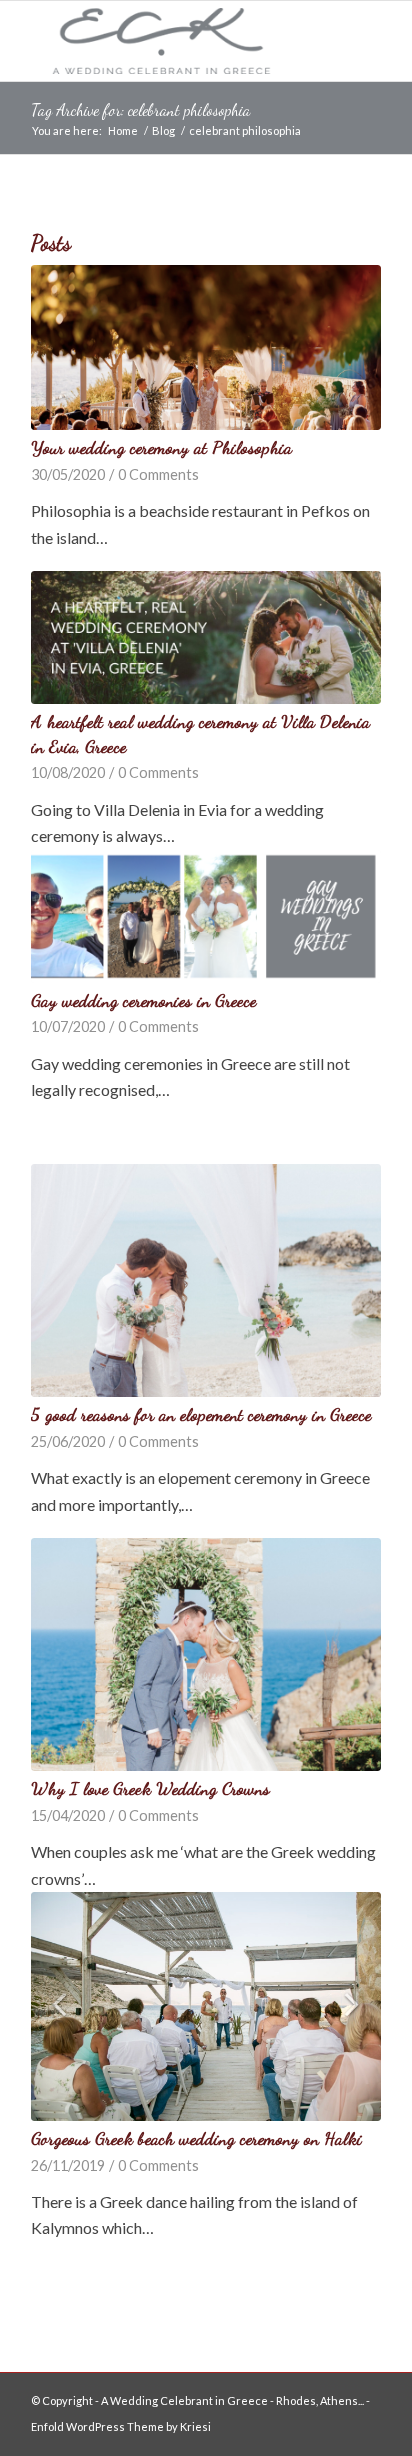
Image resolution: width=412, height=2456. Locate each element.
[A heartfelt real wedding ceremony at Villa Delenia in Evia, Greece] (206, 637)
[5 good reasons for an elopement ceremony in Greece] (206, 1280)
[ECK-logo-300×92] (171, 41)
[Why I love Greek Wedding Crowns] (206, 1654)
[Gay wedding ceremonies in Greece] (206, 916)
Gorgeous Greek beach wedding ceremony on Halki (196, 2138)
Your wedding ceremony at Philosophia (161, 447)
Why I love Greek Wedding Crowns (150, 1788)
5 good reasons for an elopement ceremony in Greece (201, 1414)
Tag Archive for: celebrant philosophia (140, 109)
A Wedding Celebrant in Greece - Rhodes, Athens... (232, 2400)
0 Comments (158, 474)
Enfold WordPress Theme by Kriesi (121, 2426)
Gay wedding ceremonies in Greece (143, 1000)
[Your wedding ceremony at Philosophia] (206, 347)
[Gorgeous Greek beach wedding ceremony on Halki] (206, 2006)
